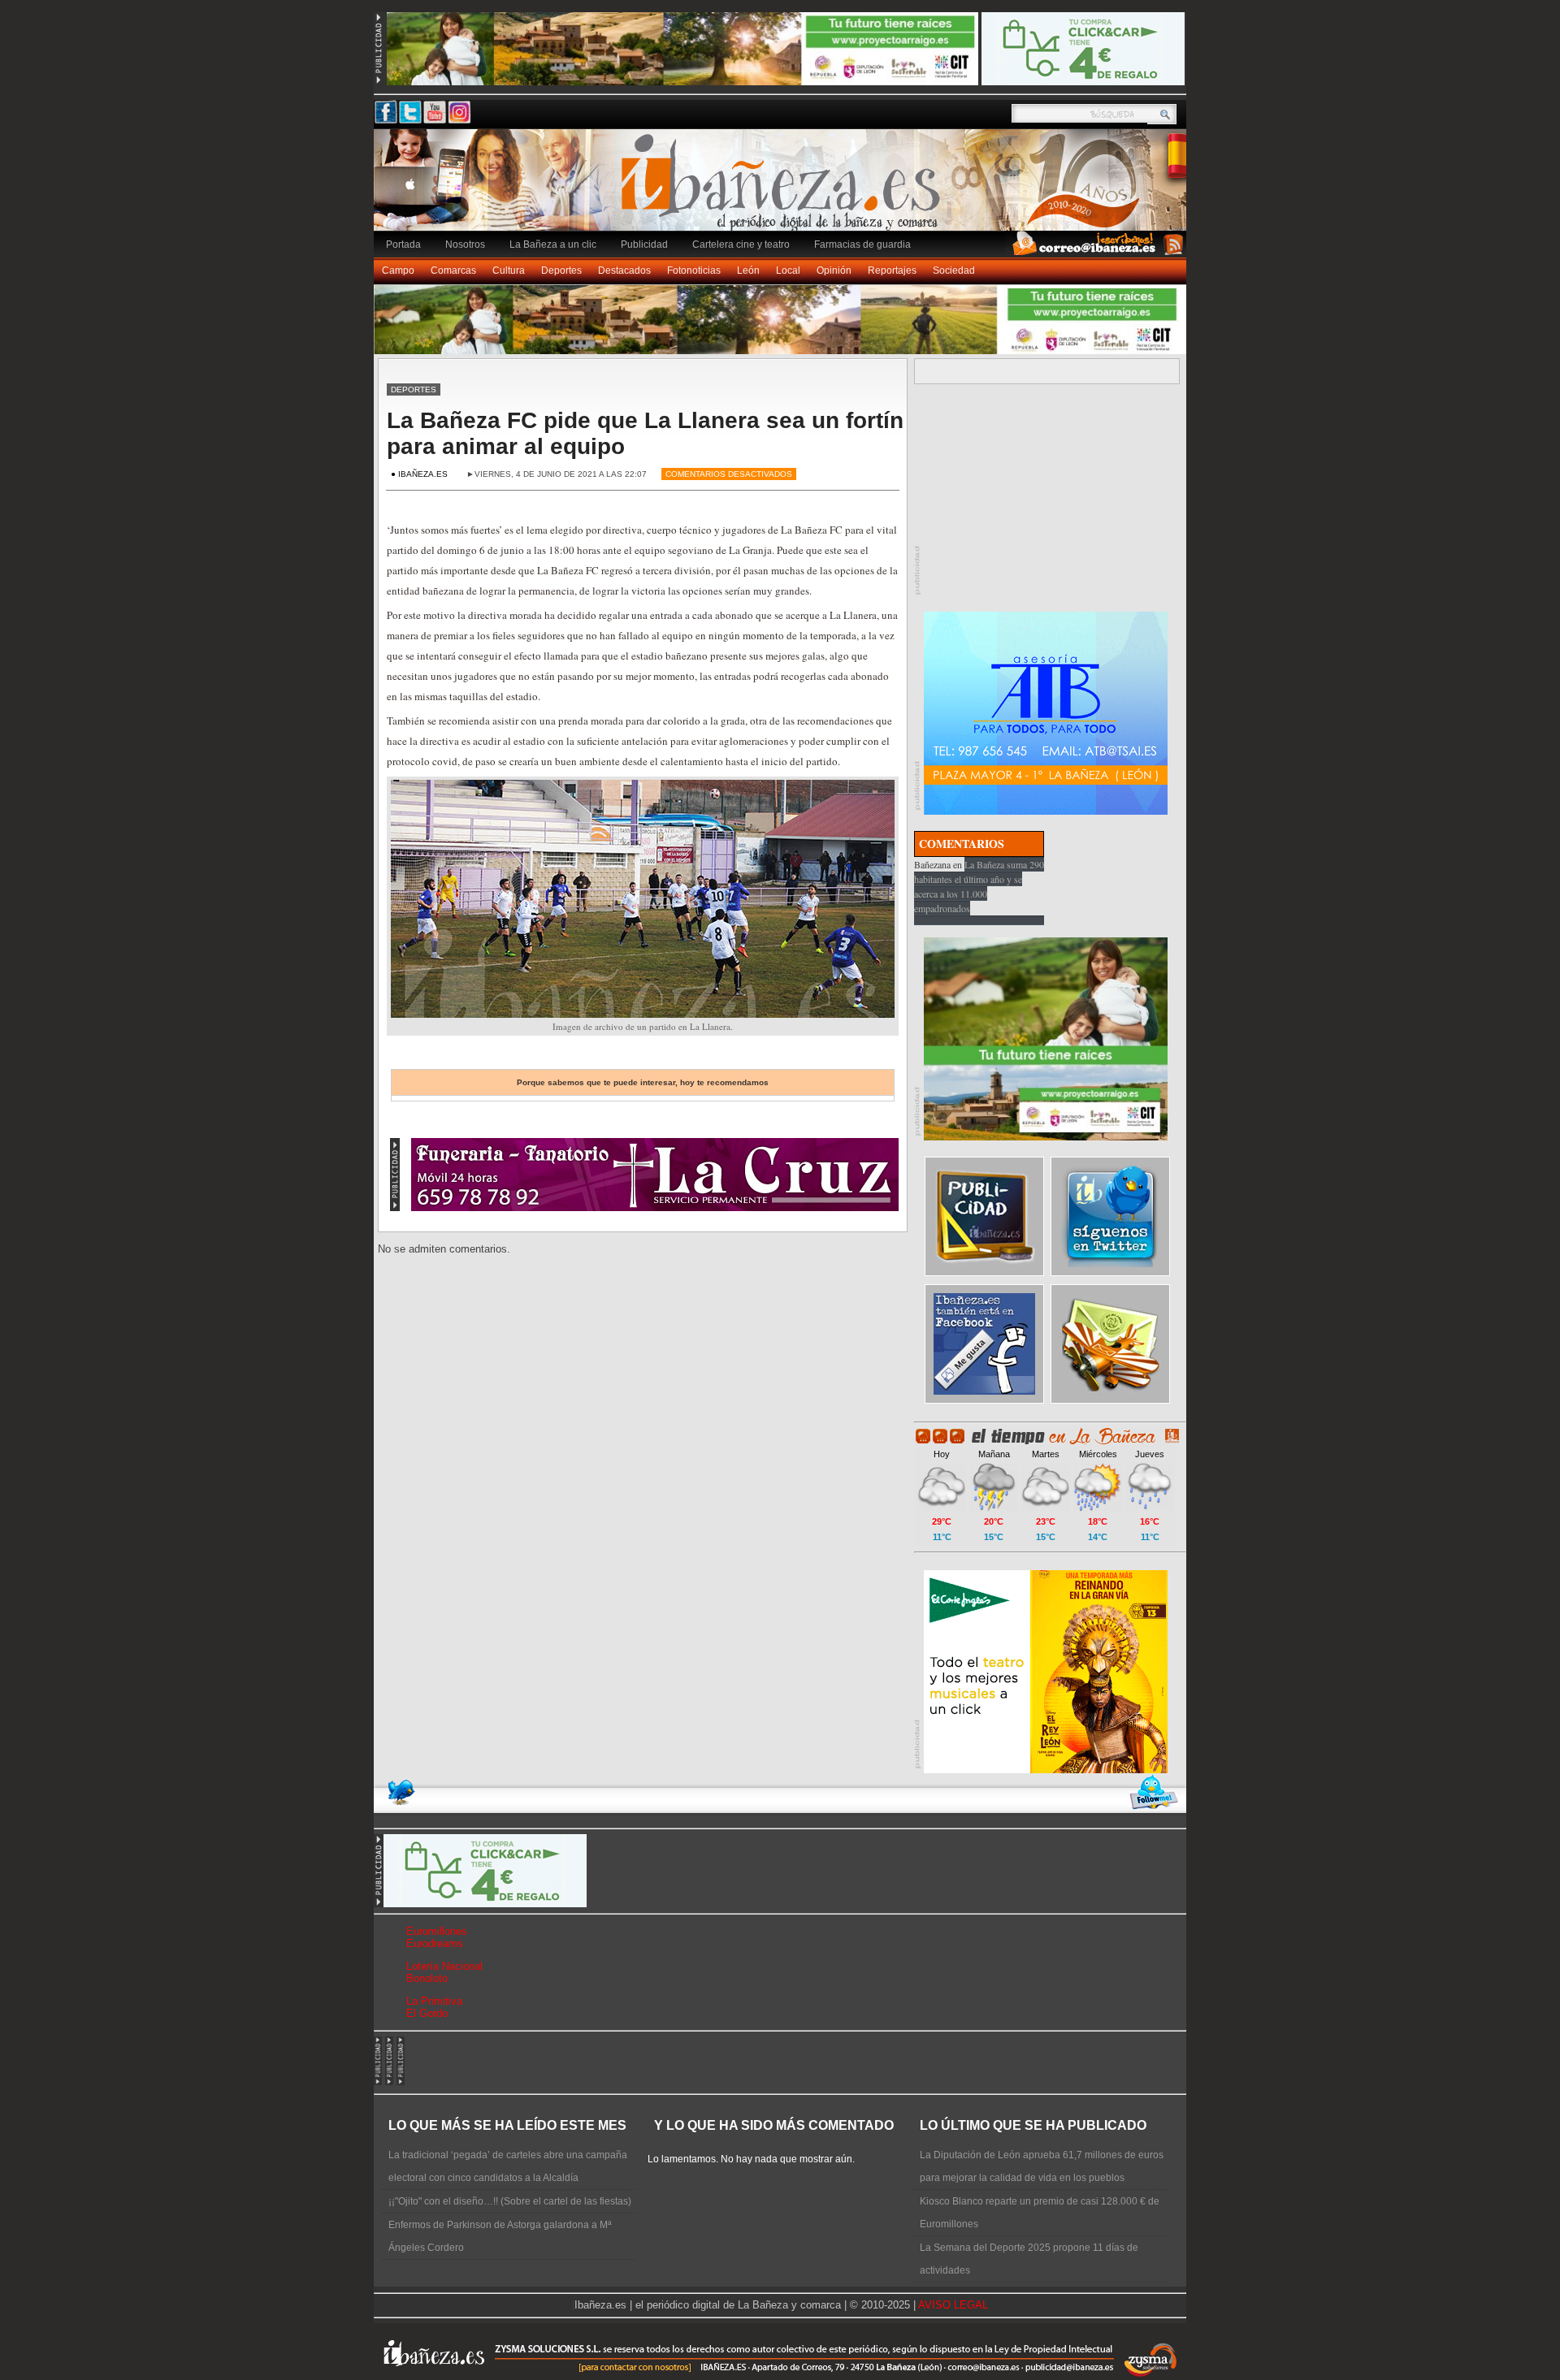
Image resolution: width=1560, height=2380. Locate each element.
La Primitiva (434, 2001)
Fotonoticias (694, 270)
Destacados (624, 270)
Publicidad (644, 244)
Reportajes (892, 270)
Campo (398, 270)
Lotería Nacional (444, 1966)
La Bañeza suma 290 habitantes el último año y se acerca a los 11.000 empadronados (979, 886)
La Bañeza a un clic (553, 244)
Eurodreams (435, 1943)
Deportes (561, 270)
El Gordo (427, 2013)
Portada (403, 244)
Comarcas (453, 270)
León (748, 270)
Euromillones (437, 1931)
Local (788, 270)
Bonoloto (427, 1978)
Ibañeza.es (784, 188)
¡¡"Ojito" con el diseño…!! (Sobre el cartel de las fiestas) (510, 2201)
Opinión (834, 270)
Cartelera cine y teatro (741, 244)
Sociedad (954, 270)
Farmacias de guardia (862, 244)
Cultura (509, 270)
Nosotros (465, 244)
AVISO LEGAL (953, 2305)
